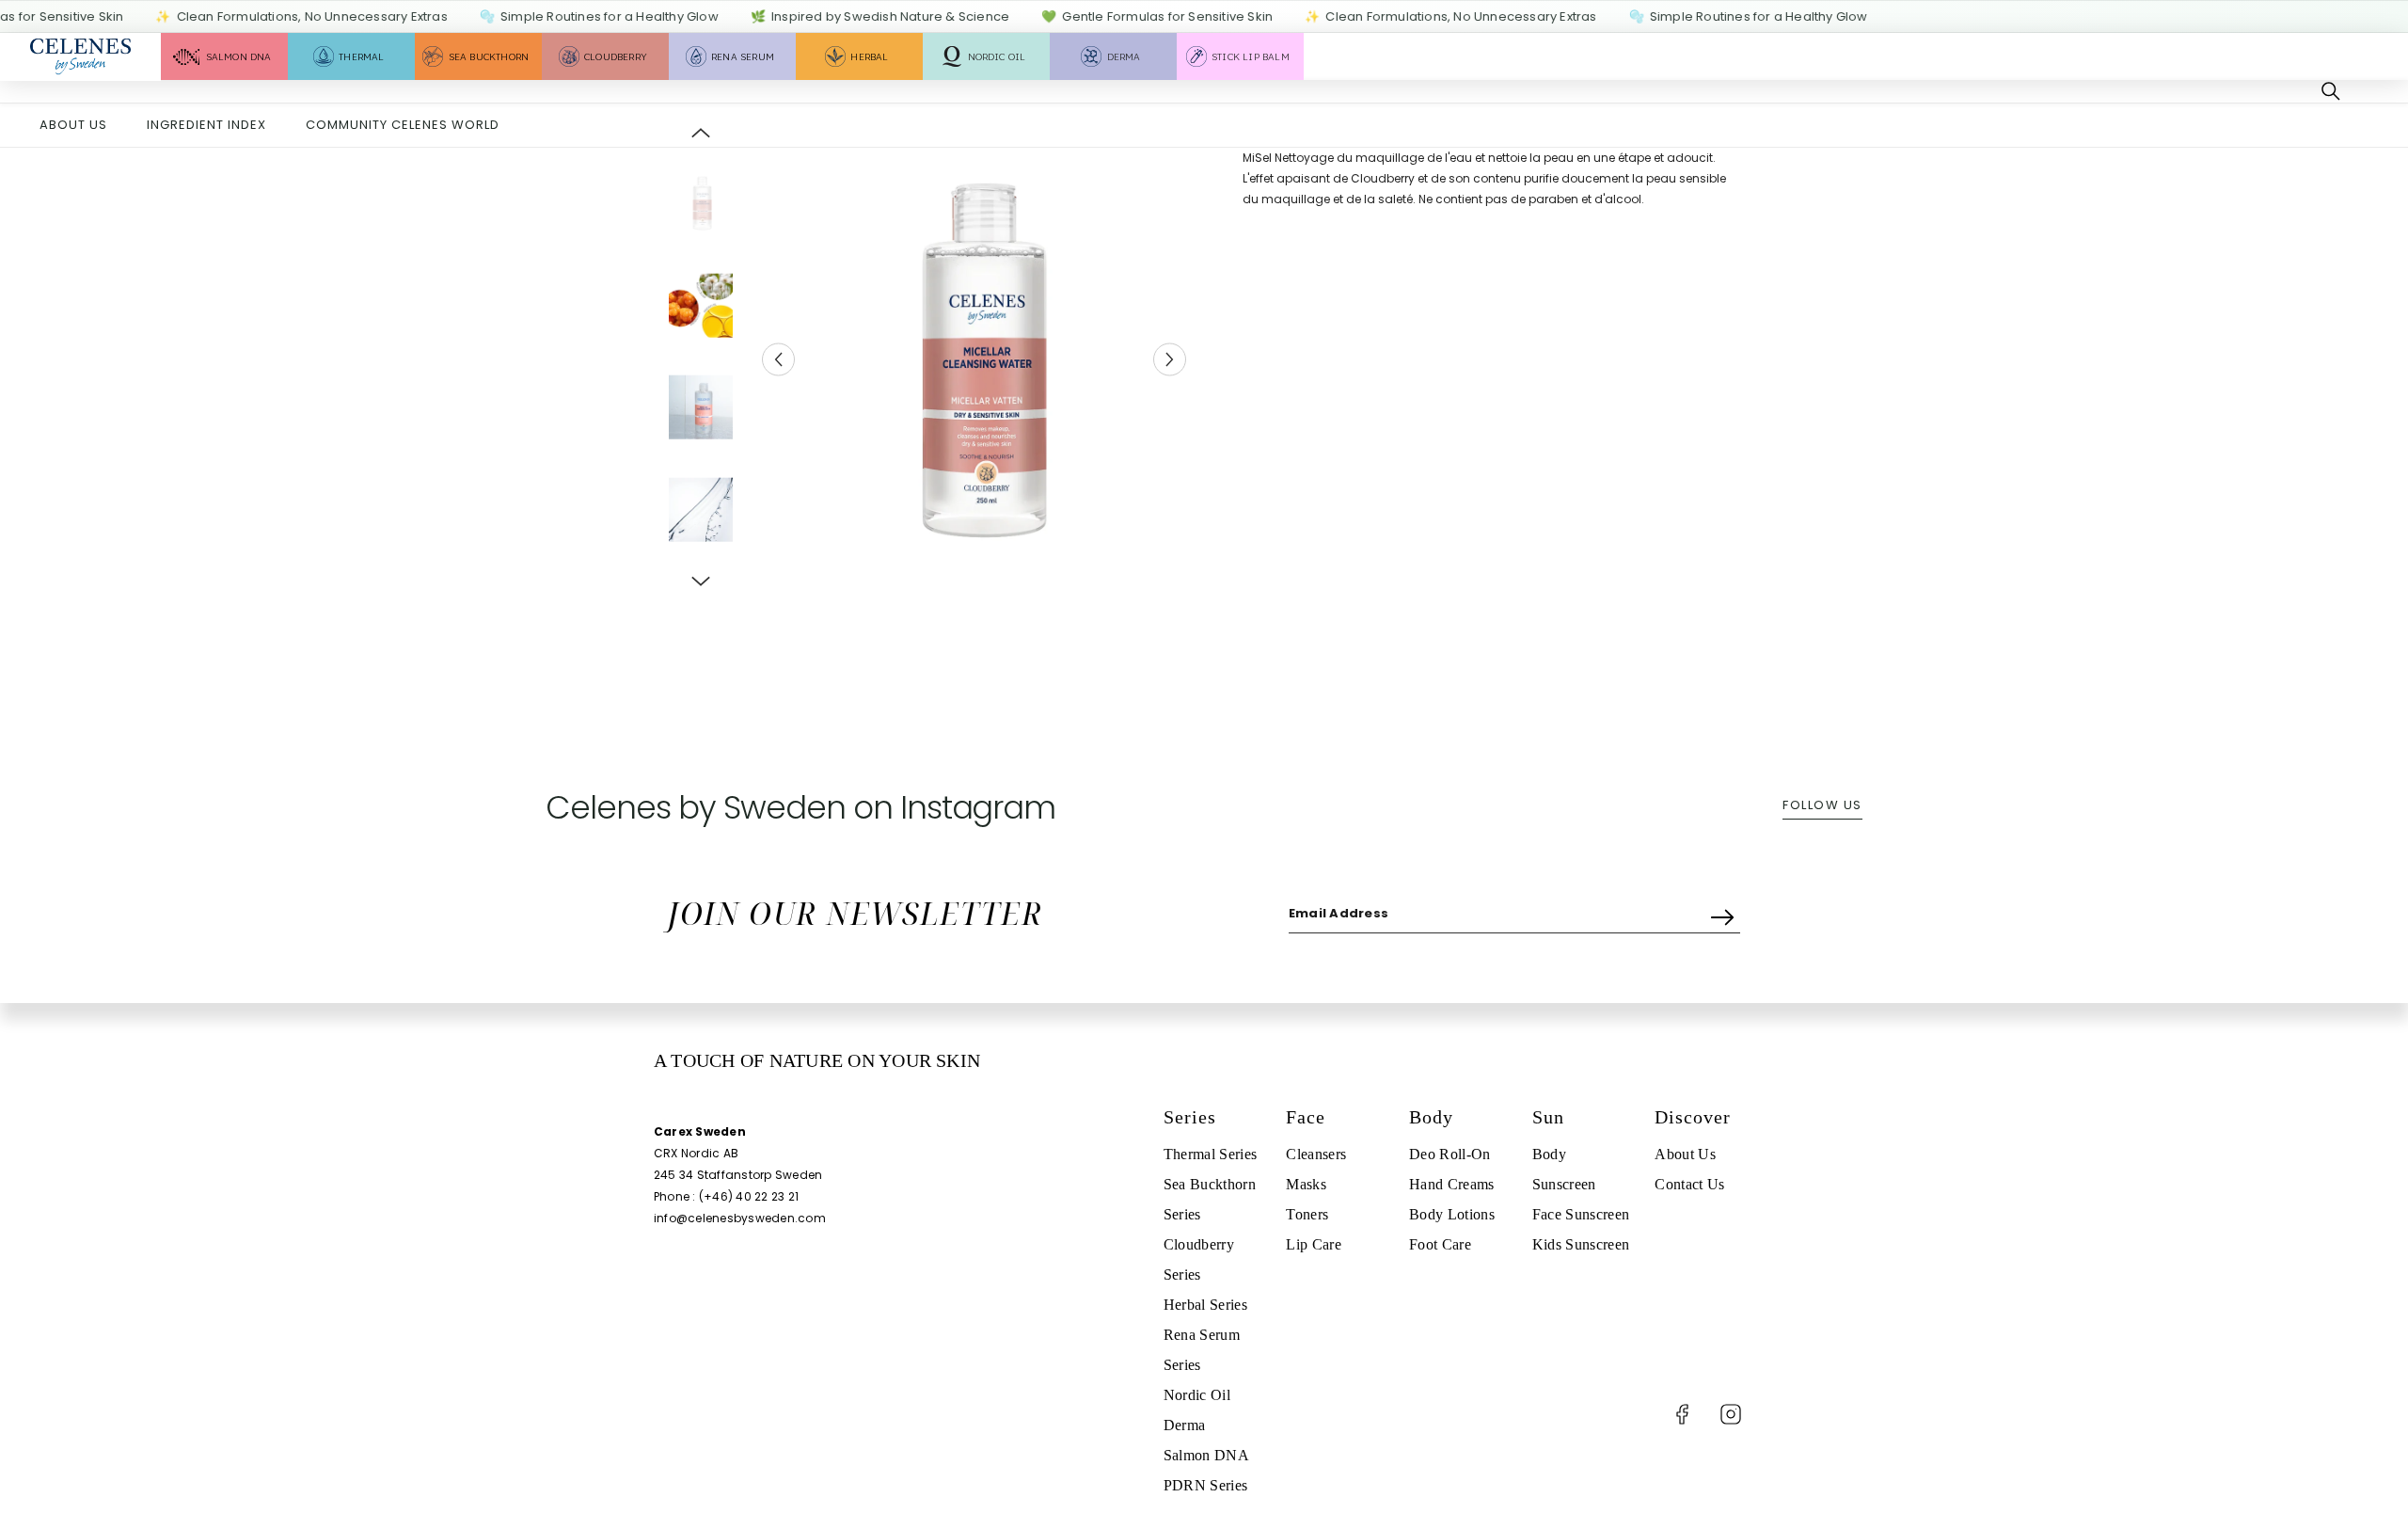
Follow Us (1822, 805)
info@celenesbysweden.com (740, 1218)
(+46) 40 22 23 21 (749, 1196)
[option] (974, 359)
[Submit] (1725, 913)
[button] (778, 360)
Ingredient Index (206, 125)
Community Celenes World (403, 125)
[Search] (2331, 91)
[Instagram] (1731, 1414)
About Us (73, 125)
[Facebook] (1682, 1414)
